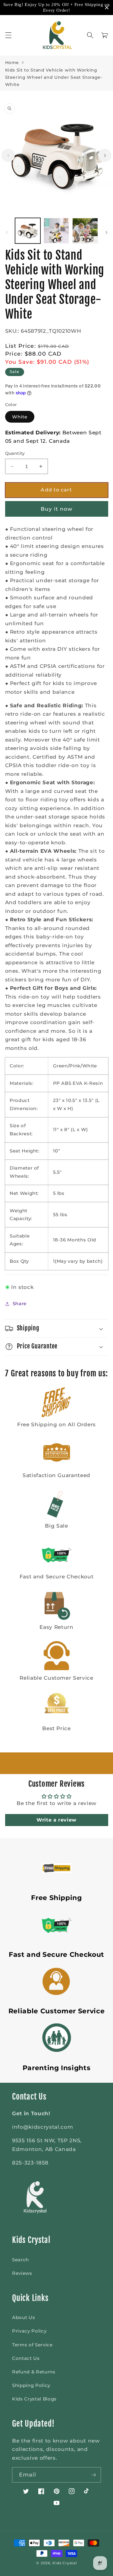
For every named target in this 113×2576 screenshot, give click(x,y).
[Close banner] (107, 8)
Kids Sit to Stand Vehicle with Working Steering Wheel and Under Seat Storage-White (54, 77)
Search (20, 2260)
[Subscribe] (93, 2475)
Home (12, 63)
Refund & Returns (34, 2372)
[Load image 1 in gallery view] (28, 231)
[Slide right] (105, 155)
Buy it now (57, 509)
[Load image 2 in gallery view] (56, 231)
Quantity (15, 453)
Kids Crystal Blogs (34, 2399)
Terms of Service (32, 2345)
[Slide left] (8, 155)
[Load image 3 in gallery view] (85, 231)
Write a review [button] (56, 1820)
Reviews (22, 2273)
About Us (24, 2317)
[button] (8, 35)
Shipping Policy (31, 2385)
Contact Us (26, 2358)
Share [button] (20, 1303)
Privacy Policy (29, 2331)
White (20, 417)
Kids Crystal (64, 2563)
